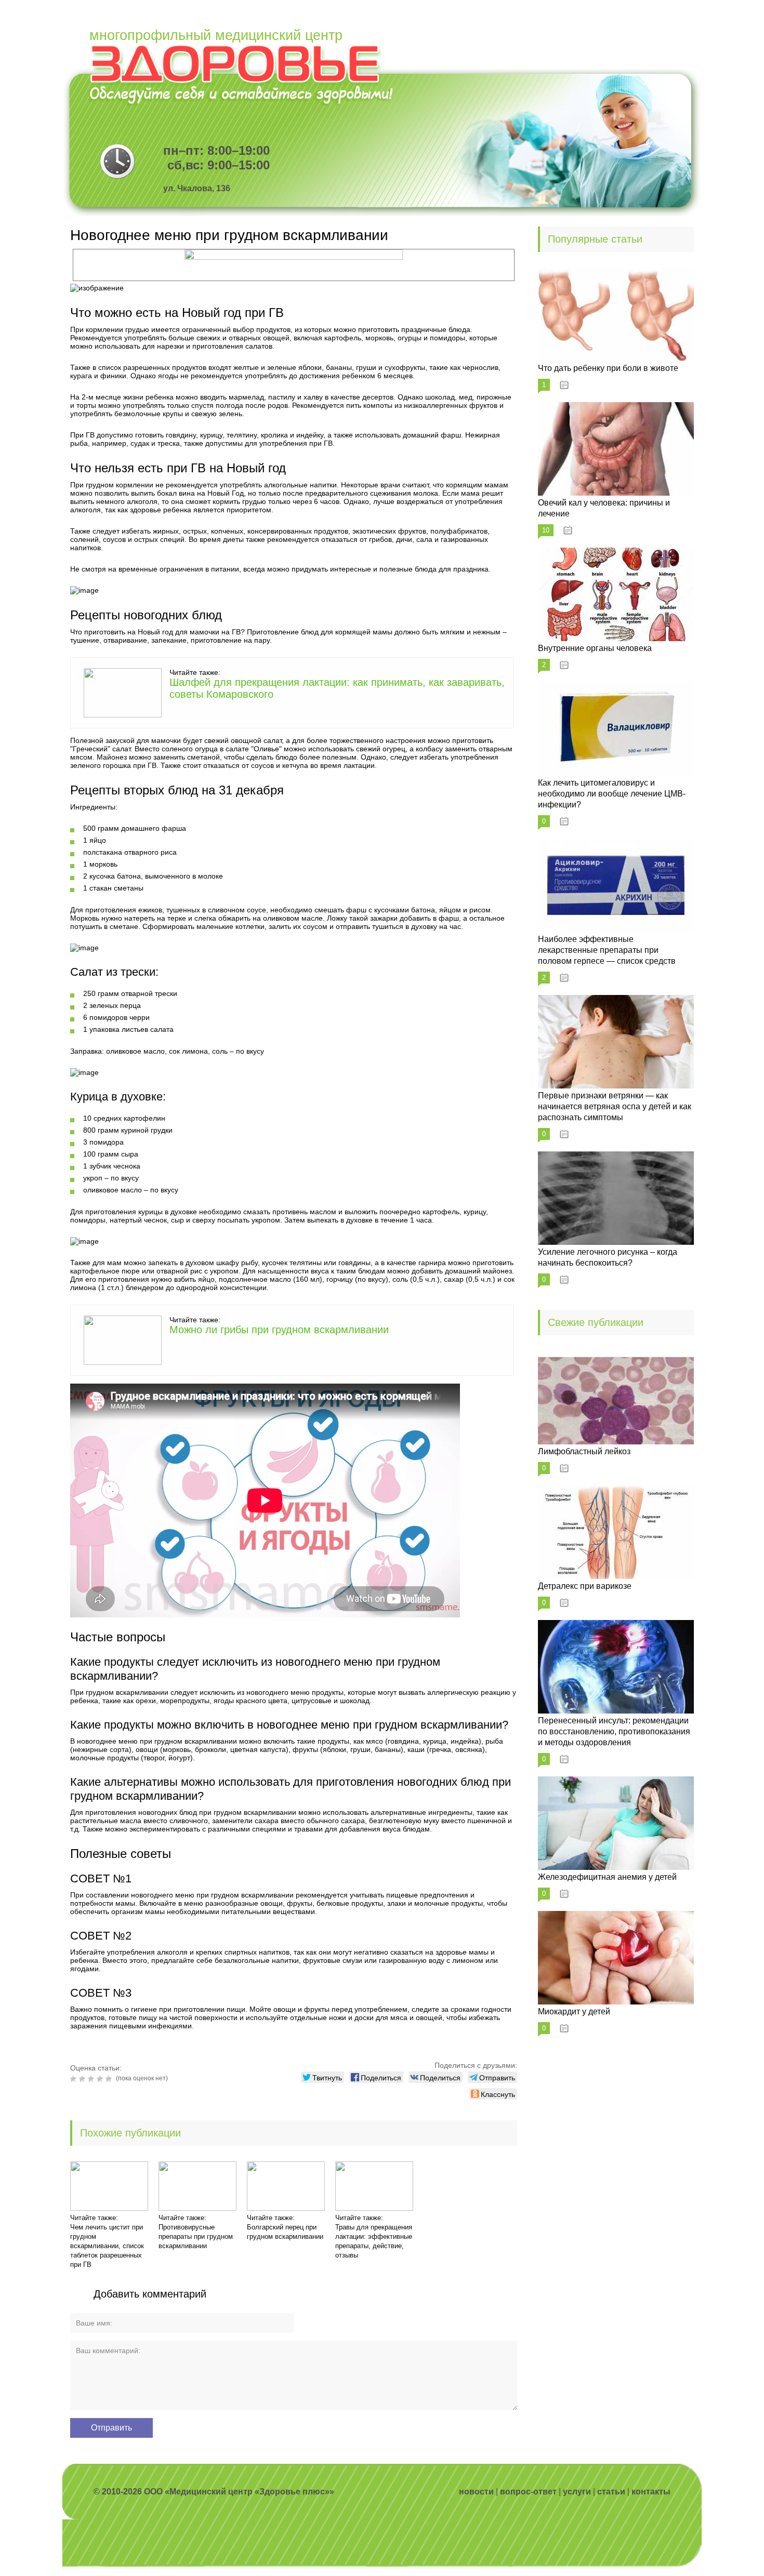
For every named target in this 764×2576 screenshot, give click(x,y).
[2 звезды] (83, 2079)
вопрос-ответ (528, 2492)
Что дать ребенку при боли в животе (608, 368)
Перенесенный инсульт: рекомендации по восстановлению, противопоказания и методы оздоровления (614, 1731)
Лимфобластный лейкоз (584, 1451)
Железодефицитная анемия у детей (607, 1877)
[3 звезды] (92, 2079)
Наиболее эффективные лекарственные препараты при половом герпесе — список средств (607, 950)
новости (476, 2492)
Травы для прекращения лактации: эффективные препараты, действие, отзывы (374, 2241)
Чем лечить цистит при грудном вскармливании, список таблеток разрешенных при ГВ (107, 2246)
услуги (577, 2492)
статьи (611, 2492)
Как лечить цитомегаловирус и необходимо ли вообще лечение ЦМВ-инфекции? (612, 794)
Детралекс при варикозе (585, 1586)
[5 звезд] (110, 2079)
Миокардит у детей (574, 2011)
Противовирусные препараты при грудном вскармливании (196, 2236)
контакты (651, 2492)
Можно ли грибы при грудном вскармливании (279, 1330)
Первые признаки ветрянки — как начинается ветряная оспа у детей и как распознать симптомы (615, 1106)
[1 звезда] (75, 2079)
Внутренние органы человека (595, 648)
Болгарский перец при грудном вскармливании (285, 2232)
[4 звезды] (101, 2079)
